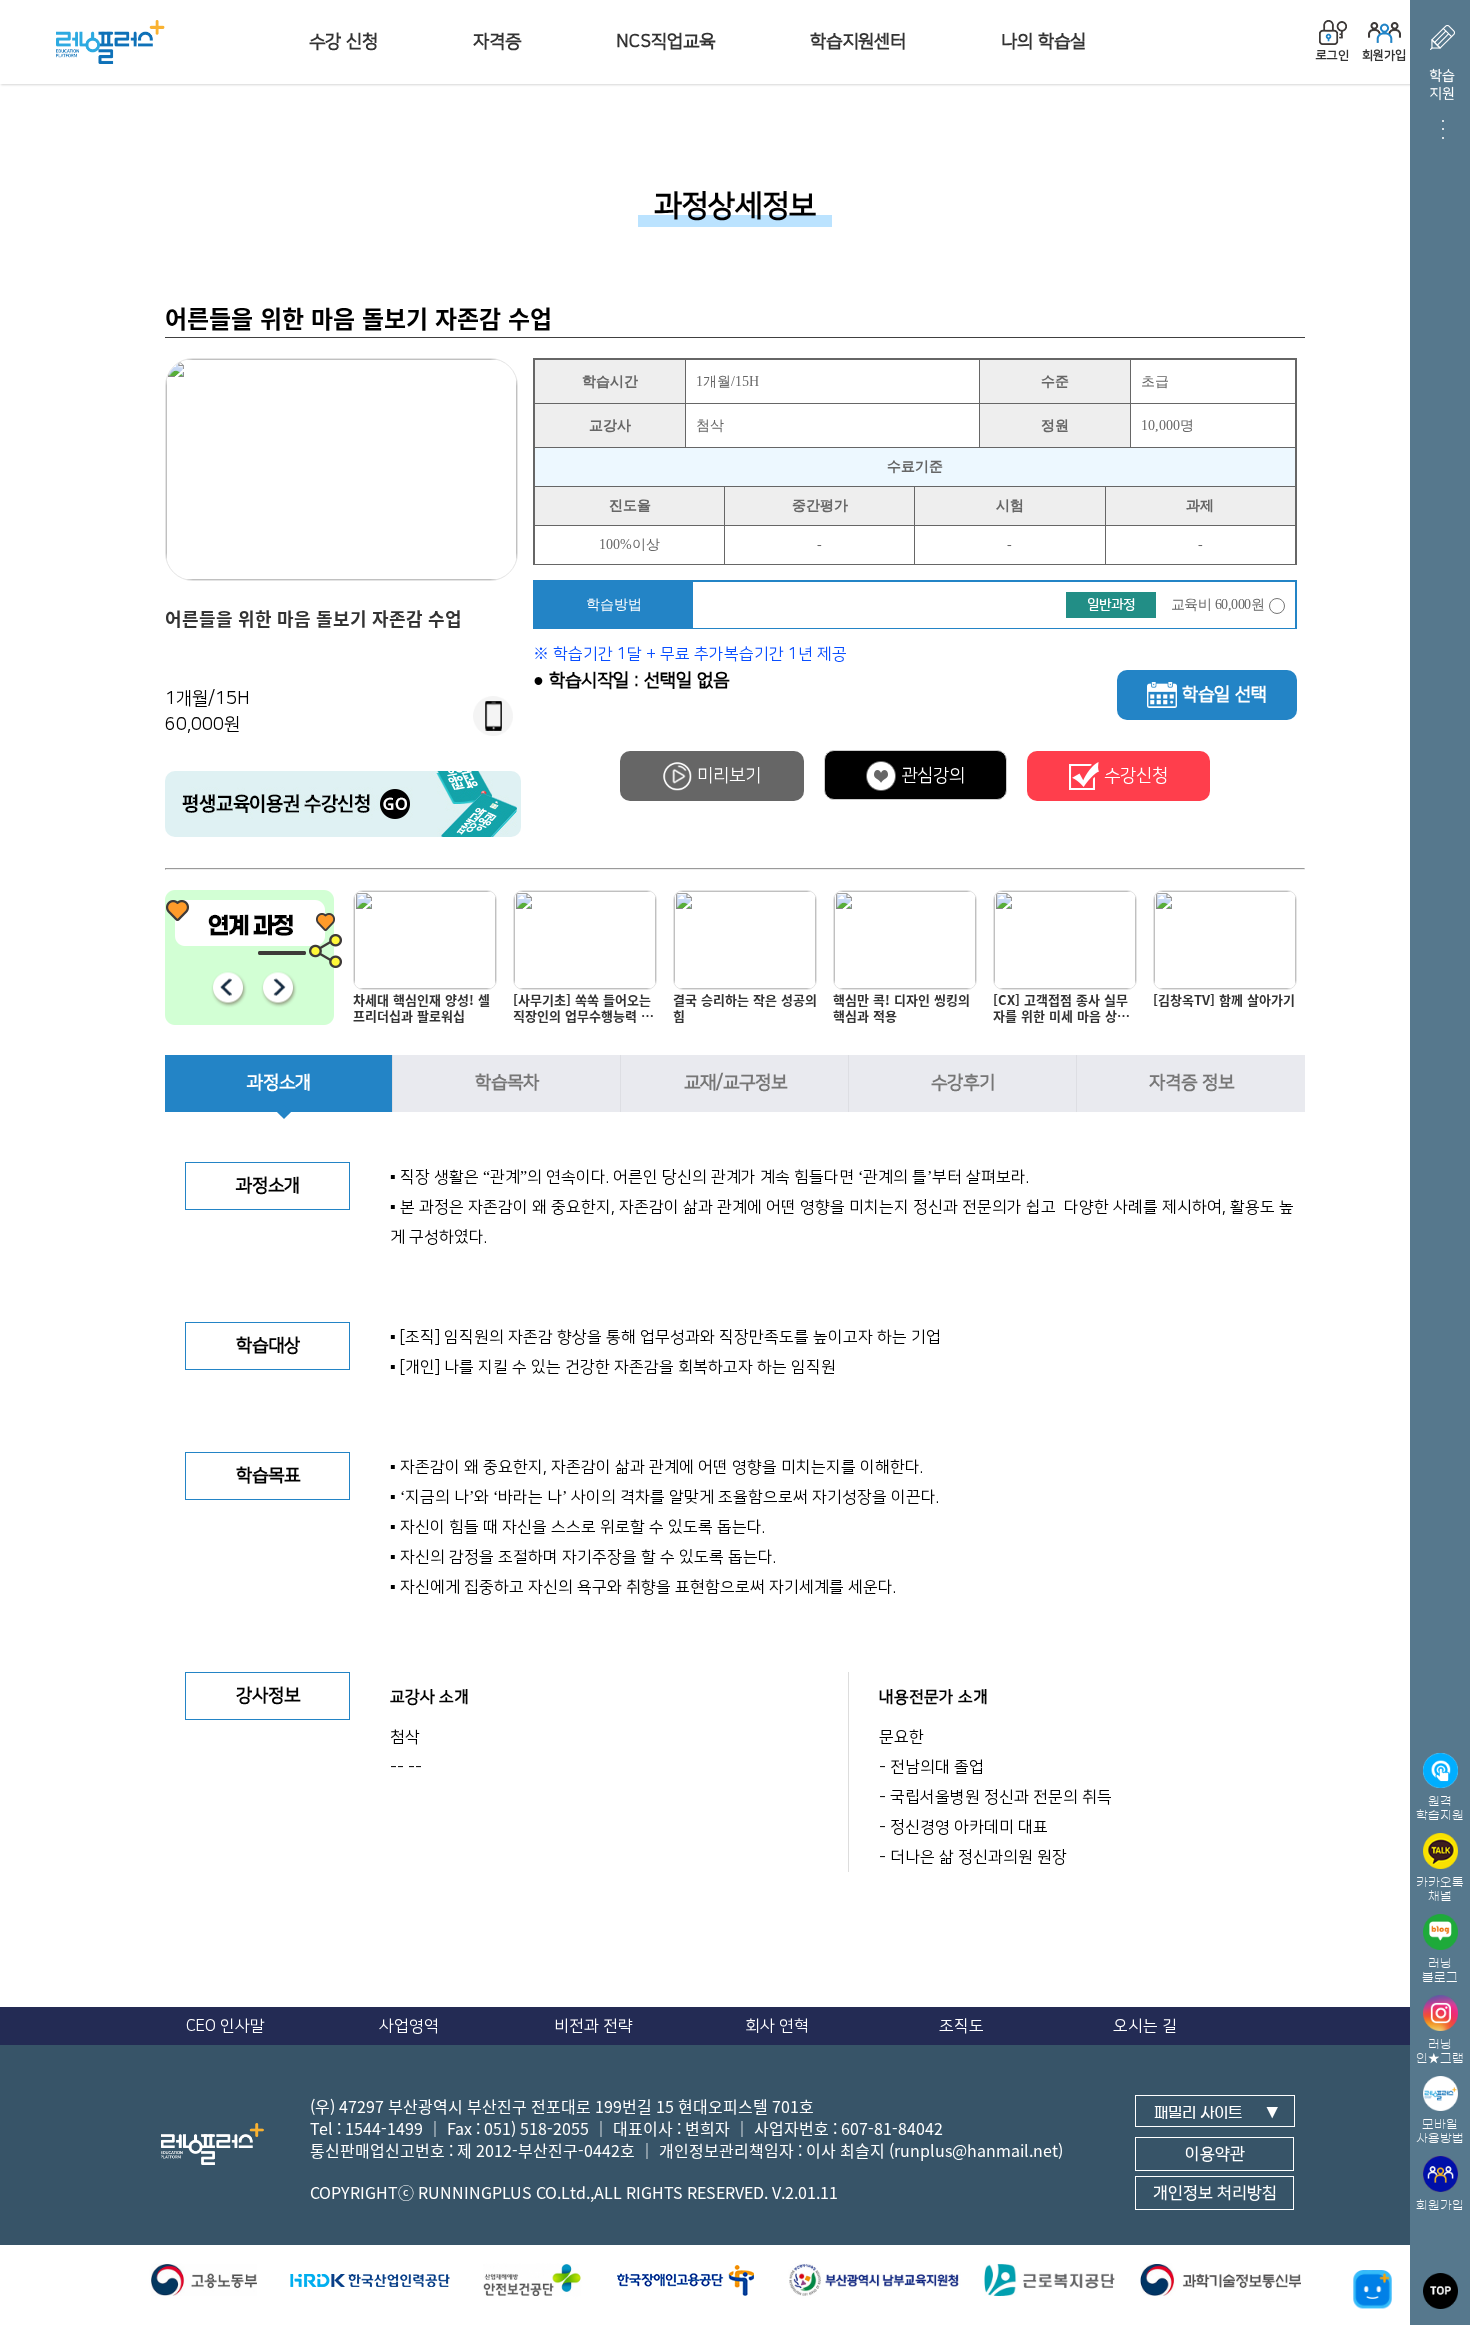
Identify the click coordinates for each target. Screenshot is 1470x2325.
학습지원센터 (858, 42)
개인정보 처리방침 (1215, 2193)
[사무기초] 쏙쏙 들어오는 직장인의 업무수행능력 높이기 (427, 1012)
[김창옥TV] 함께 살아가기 (1068, 1000)
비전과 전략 (593, 2026)
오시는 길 (1145, 2026)
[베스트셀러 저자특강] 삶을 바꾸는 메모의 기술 (1226, 1008)
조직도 (961, 2026)
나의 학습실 (1043, 42)
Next (277, 987)
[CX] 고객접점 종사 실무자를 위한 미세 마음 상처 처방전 (905, 1012)
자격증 (497, 42)
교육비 (1218, 604)
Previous (227, 987)
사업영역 (409, 2026)
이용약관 (1215, 2154)
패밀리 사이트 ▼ (1216, 2112)
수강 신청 (343, 42)
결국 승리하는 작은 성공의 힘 (589, 1008)
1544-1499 (384, 2128)
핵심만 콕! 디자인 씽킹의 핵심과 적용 (745, 1008)
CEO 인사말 (225, 2026)
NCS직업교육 (665, 42)
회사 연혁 (777, 2026)
